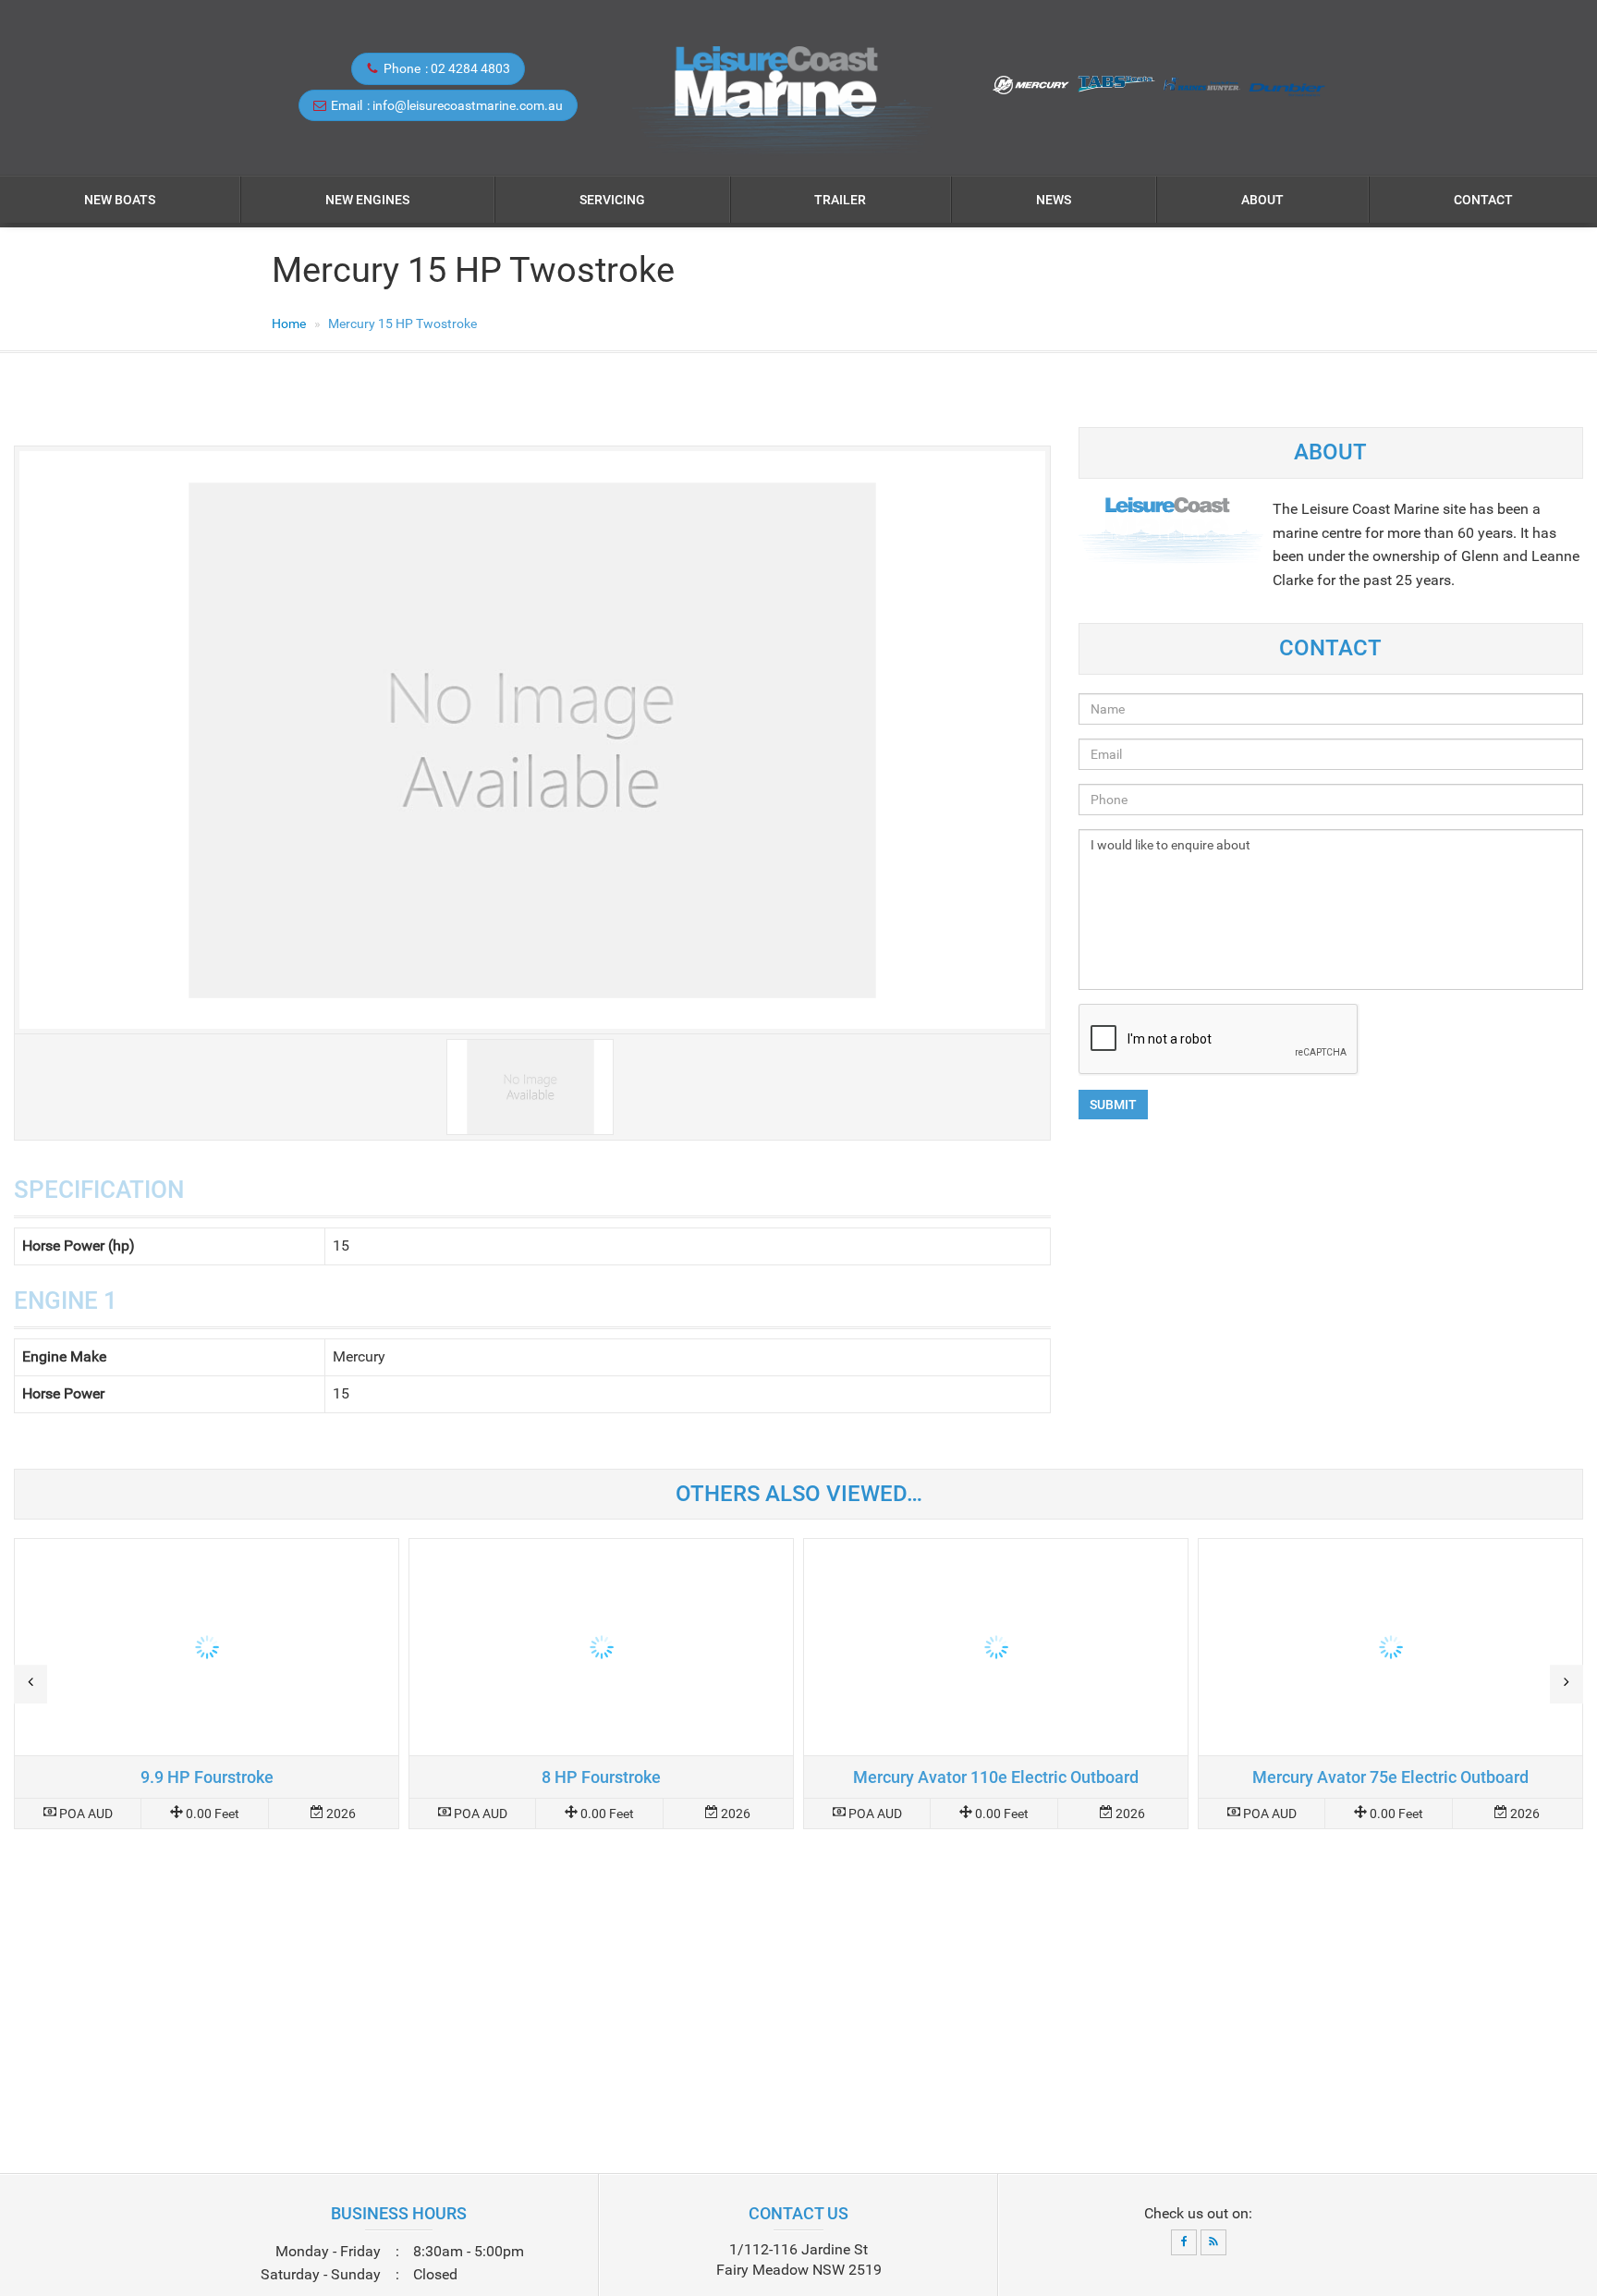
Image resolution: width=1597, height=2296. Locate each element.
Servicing (612, 200)
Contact (1483, 200)
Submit (1113, 1105)
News (1054, 200)
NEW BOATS (120, 200)
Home (289, 324)
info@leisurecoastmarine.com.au (468, 105)
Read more (207, 1684)
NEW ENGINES (367, 200)
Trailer (840, 200)
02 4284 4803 (470, 68)
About (1262, 200)
